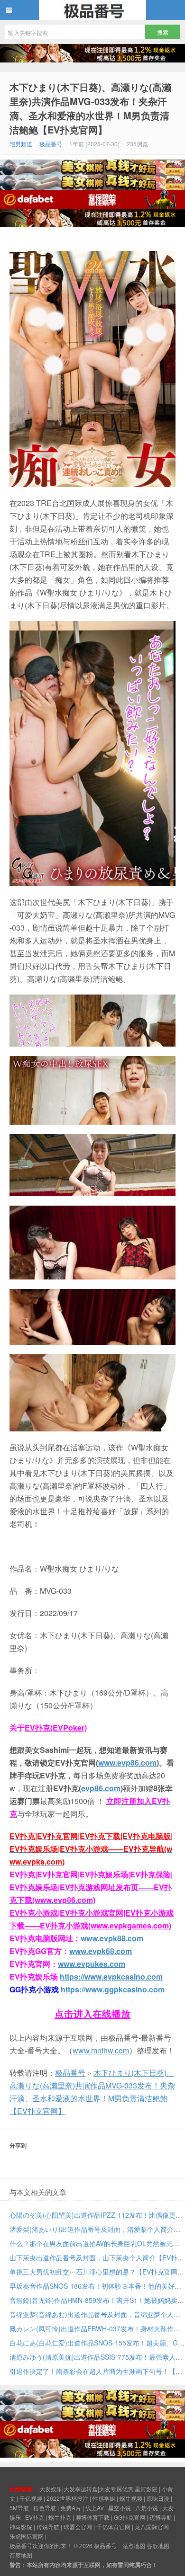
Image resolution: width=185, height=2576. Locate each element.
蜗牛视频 (131, 2498)
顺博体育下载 (92, 2517)
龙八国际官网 (152, 2527)
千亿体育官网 (113, 2527)
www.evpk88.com (112, 1938)
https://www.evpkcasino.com (111, 1976)
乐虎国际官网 (27, 2536)
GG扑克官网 (129, 2517)
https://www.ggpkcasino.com (113, 1989)
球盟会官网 (78, 2527)
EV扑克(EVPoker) (56, 1728)
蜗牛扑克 (60, 2517)
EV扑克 (35, 2517)
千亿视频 (31, 2498)
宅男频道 (21, 144)
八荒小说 (147, 2508)
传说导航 (48, 2527)
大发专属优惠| (117, 2489)
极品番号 (92, 10)
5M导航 (19, 2508)
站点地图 (134, 2545)
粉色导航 (45, 2508)
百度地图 (21, 2555)
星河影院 (146, 2489)
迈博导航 (161, 2517)
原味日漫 (158, 2498)
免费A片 (71, 2508)
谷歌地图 (158, 2545)
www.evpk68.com (101, 1951)
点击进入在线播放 (92, 2013)
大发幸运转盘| (81, 2489)
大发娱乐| (51, 2489)
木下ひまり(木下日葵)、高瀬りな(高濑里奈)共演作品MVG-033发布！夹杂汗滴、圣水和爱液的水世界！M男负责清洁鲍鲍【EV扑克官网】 (90, 108)
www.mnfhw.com (101, 2050)
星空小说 (120, 2508)
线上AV (95, 2508)
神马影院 (21, 2527)
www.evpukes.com (92, 1964)
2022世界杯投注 (67, 2498)
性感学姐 (104, 2498)
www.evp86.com (127, 1763)
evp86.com (101, 1788)
